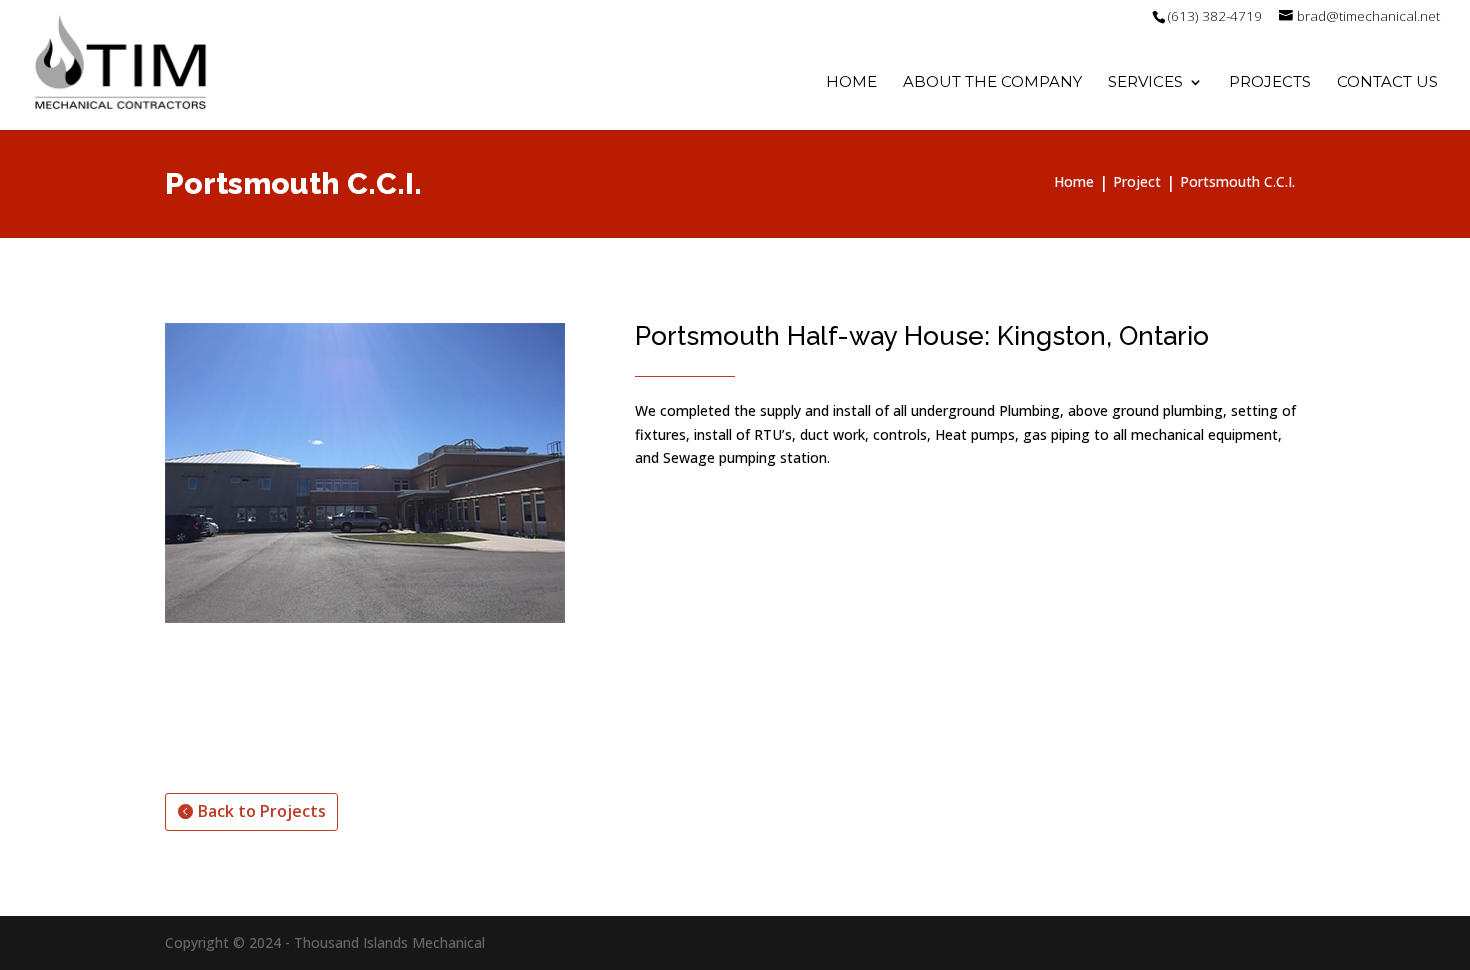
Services (1145, 83)
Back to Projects (262, 811)
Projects (1270, 83)
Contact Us (1387, 83)
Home (851, 83)
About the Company (992, 83)
